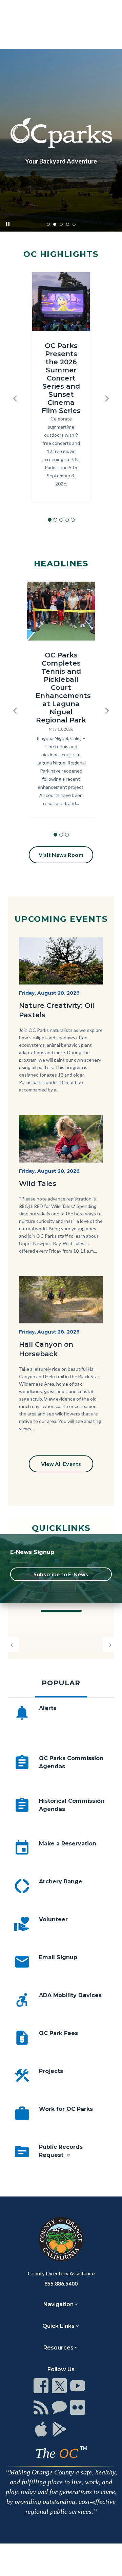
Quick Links (58, 2326)
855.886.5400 (61, 2283)
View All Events (61, 1464)
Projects (51, 2071)
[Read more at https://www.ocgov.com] (61, 2239)
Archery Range (61, 1881)
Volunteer (53, 1919)
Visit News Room (61, 855)
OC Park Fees (58, 2033)
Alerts (48, 1708)
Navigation (58, 2304)
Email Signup (58, 1957)
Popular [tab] (61, 1683)
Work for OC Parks (66, 2109)
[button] (15, 398)
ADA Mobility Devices (70, 1995)
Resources (58, 2348)
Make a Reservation (68, 1844)
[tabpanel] (61, 1945)
